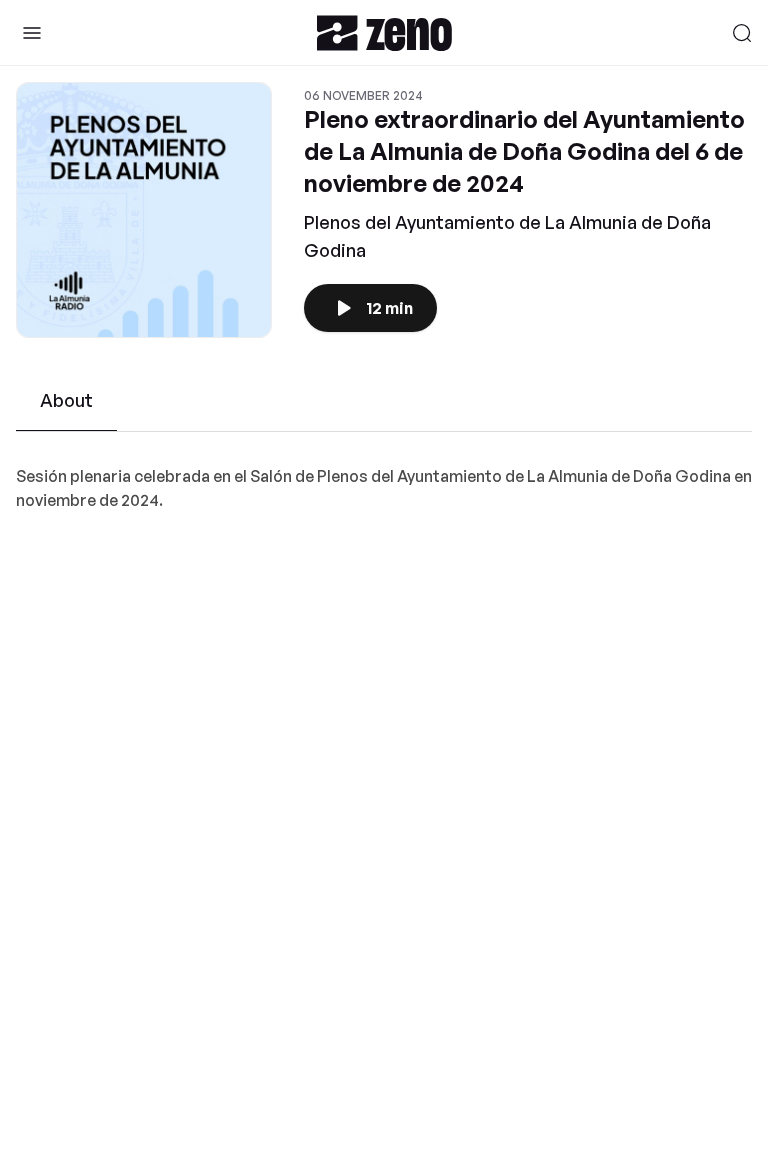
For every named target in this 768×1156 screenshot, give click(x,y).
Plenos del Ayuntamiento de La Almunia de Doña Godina (507, 236)
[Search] (742, 33)
